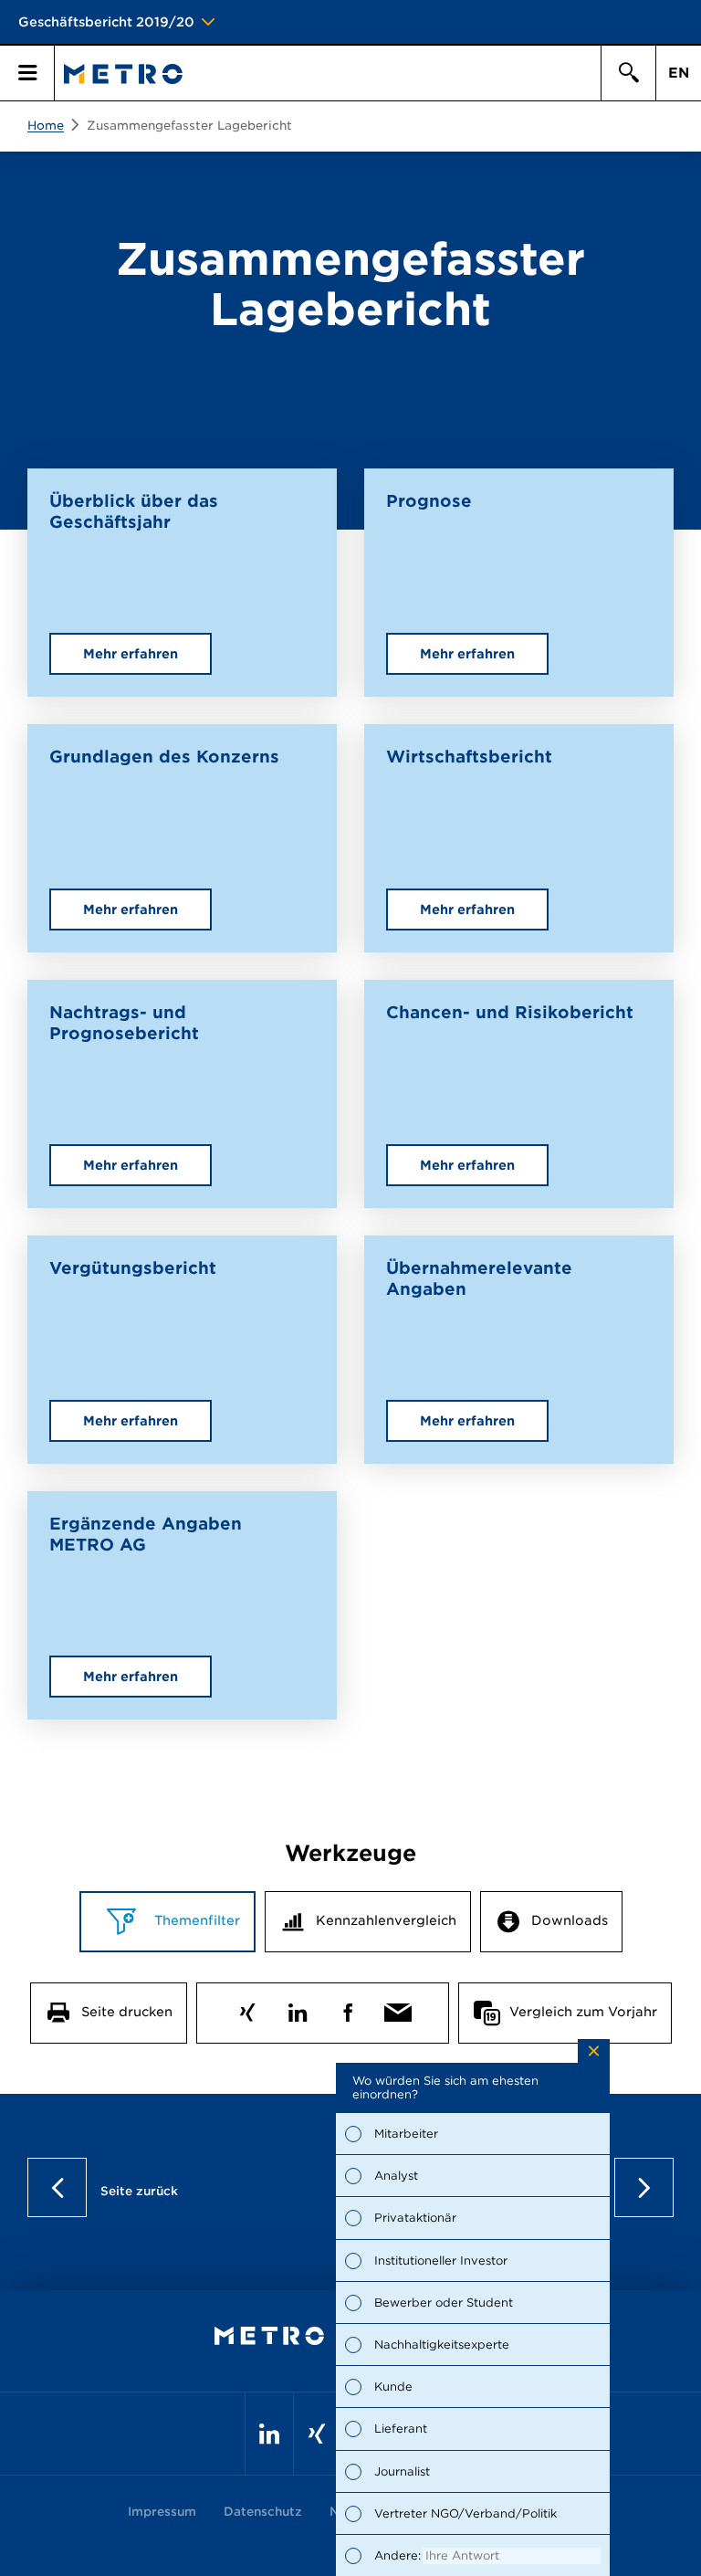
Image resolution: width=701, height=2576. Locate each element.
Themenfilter (195, 1920)
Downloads (570, 1920)
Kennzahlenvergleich (386, 1920)
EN (679, 73)
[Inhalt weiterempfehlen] (398, 2008)
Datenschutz (263, 2512)
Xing (247, 2008)
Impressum (162, 2512)
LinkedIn (297, 2008)
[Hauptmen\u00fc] (27, 73)
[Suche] (628, 73)
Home (46, 126)
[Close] (594, 2051)
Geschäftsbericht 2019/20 (106, 22)
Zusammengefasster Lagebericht (189, 126)
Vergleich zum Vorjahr (583, 2012)
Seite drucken (127, 2012)
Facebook (347, 2008)
